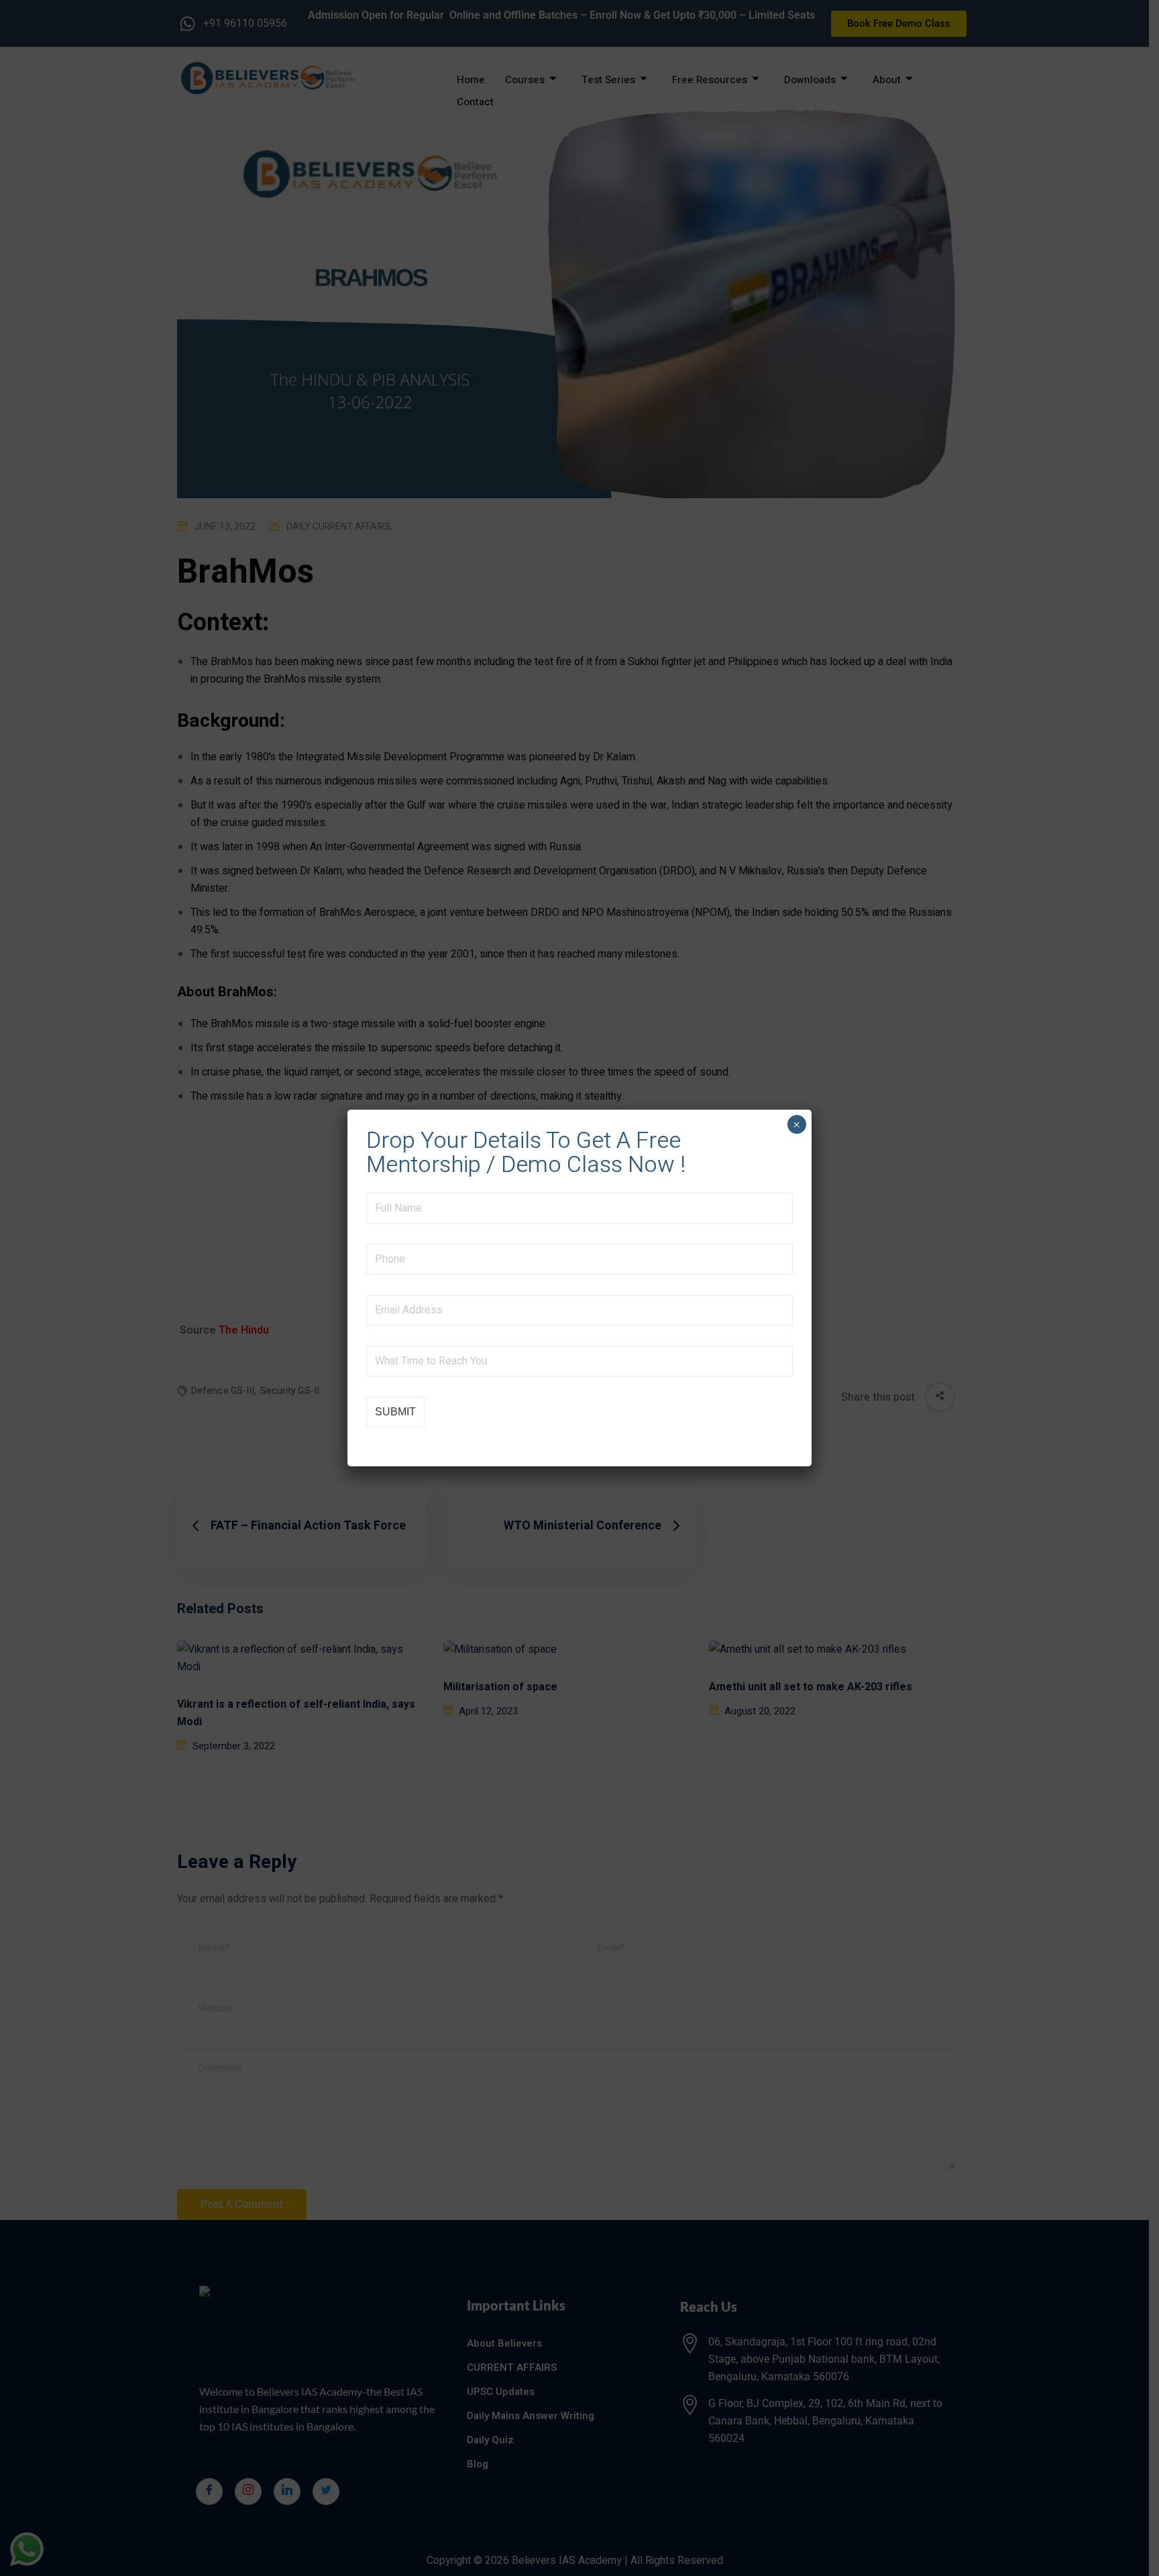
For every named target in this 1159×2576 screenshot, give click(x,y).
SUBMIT (395, 1412)
